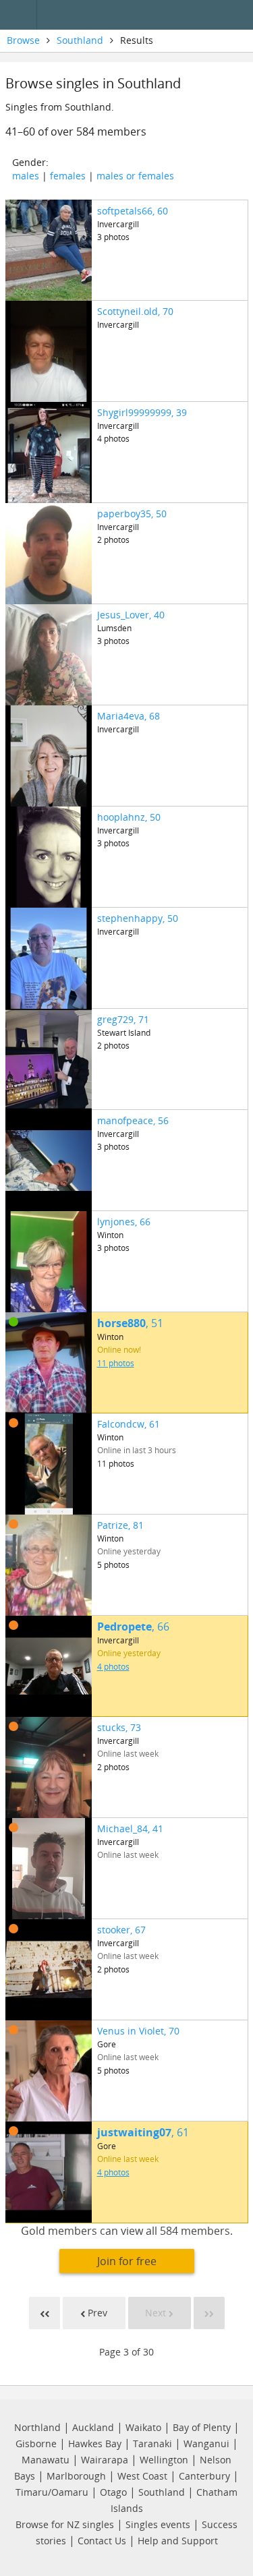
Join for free (127, 2261)
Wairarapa (105, 2460)
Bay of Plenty (202, 2427)
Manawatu (46, 2460)
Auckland (93, 2427)
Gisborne (36, 2443)
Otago (113, 2492)
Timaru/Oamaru (52, 2492)
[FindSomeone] (148, 15)
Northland (37, 2427)
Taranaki (152, 2443)
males (26, 176)
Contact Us (102, 2541)
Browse (23, 40)
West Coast (142, 2476)
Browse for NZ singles (65, 2524)
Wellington (164, 2460)
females (68, 176)
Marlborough (76, 2476)
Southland (80, 40)
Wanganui (206, 2443)
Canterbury (204, 2476)
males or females (135, 176)
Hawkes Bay (95, 2443)
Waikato (143, 2427)
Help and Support (178, 2541)
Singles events (158, 2524)
